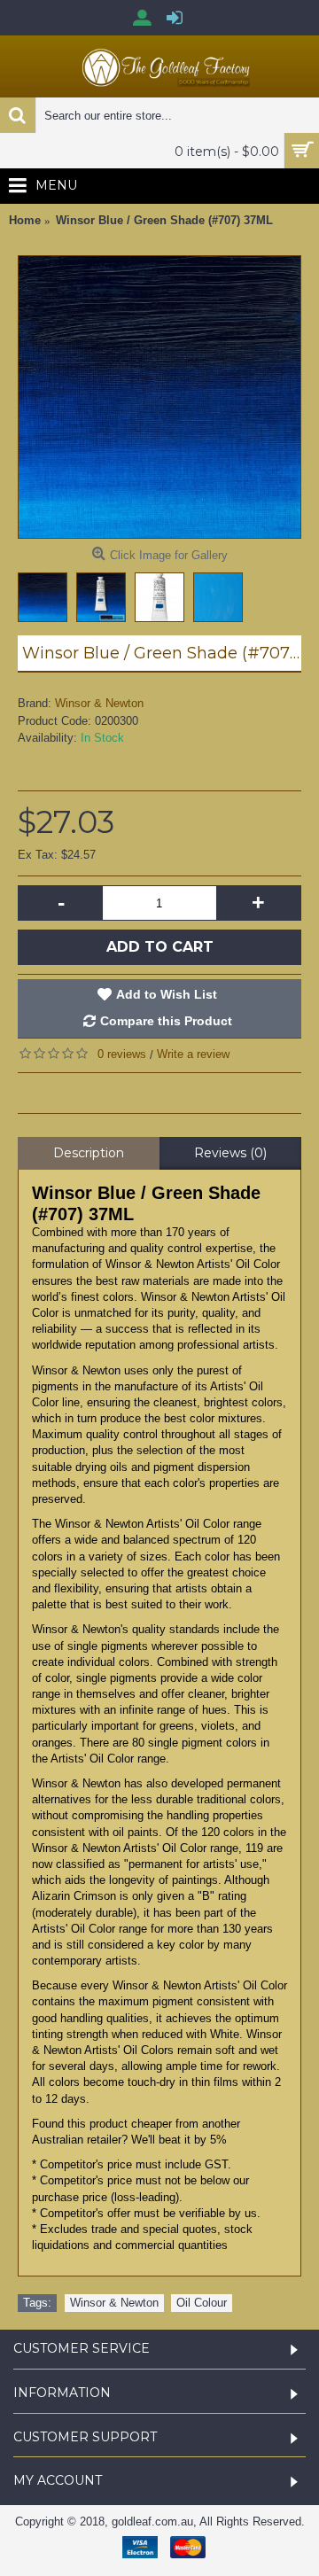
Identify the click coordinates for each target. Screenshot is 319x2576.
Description (89, 1153)
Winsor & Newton (99, 703)
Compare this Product (166, 1021)
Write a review (193, 1054)
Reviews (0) (230, 1153)
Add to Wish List (167, 994)
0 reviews (122, 1054)
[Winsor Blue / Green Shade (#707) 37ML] (159, 397)
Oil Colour (202, 2303)
